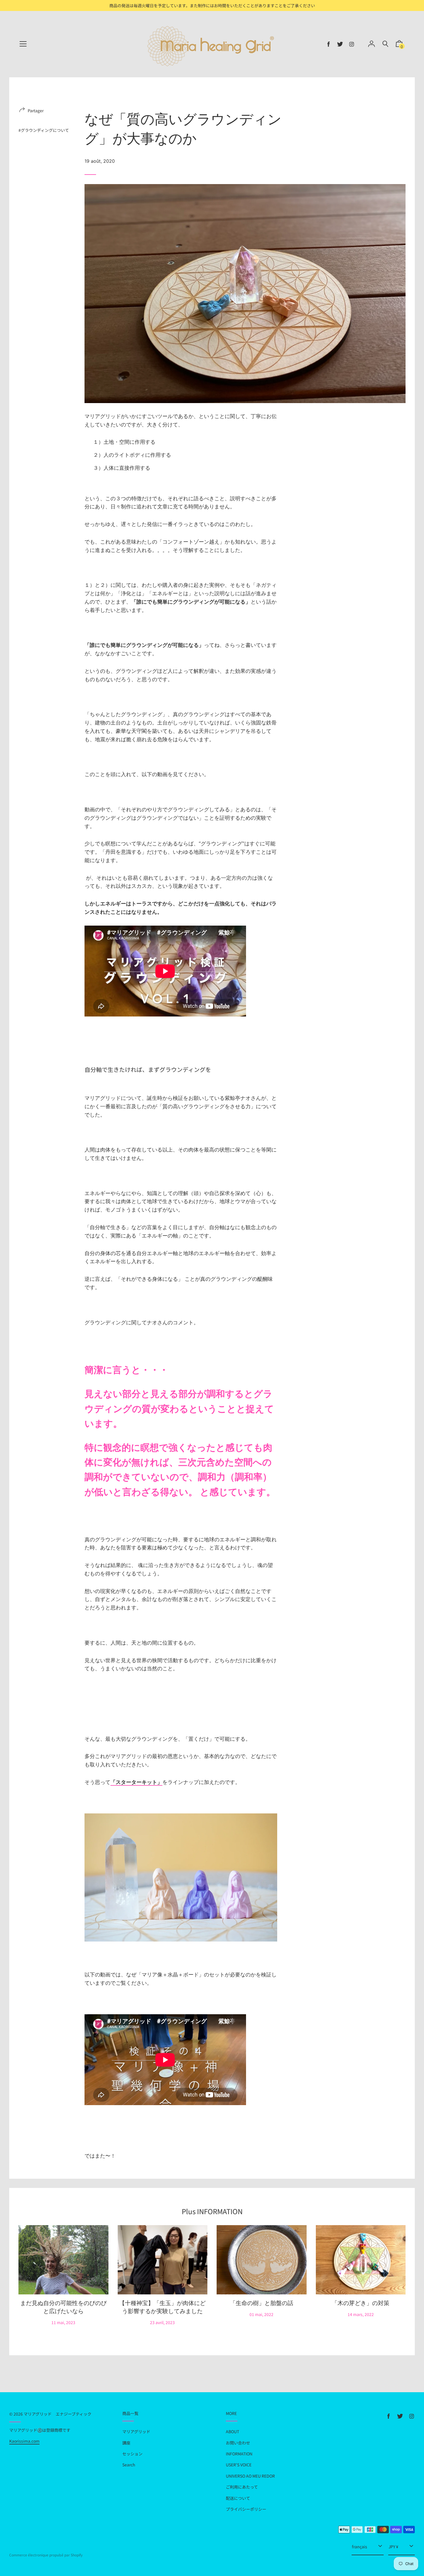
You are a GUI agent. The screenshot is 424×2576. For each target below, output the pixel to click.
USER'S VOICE (239, 2465)
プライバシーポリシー (246, 2509)
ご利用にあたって (242, 2487)
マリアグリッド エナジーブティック (58, 2414)
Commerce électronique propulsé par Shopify (46, 2555)
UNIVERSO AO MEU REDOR (250, 2476)
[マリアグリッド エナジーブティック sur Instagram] (352, 44)
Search (129, 2465)
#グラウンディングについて (44, 130)
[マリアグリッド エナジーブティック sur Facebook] (329, 44)
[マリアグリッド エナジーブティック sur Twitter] (340, 44)
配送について (238, 2498)
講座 (126, 2443)
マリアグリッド (136, 2431)
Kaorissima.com (24, 2441)
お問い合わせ (238, 2443)
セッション (132, 2454)
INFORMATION (239, 2454)
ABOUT (232, 2431)
